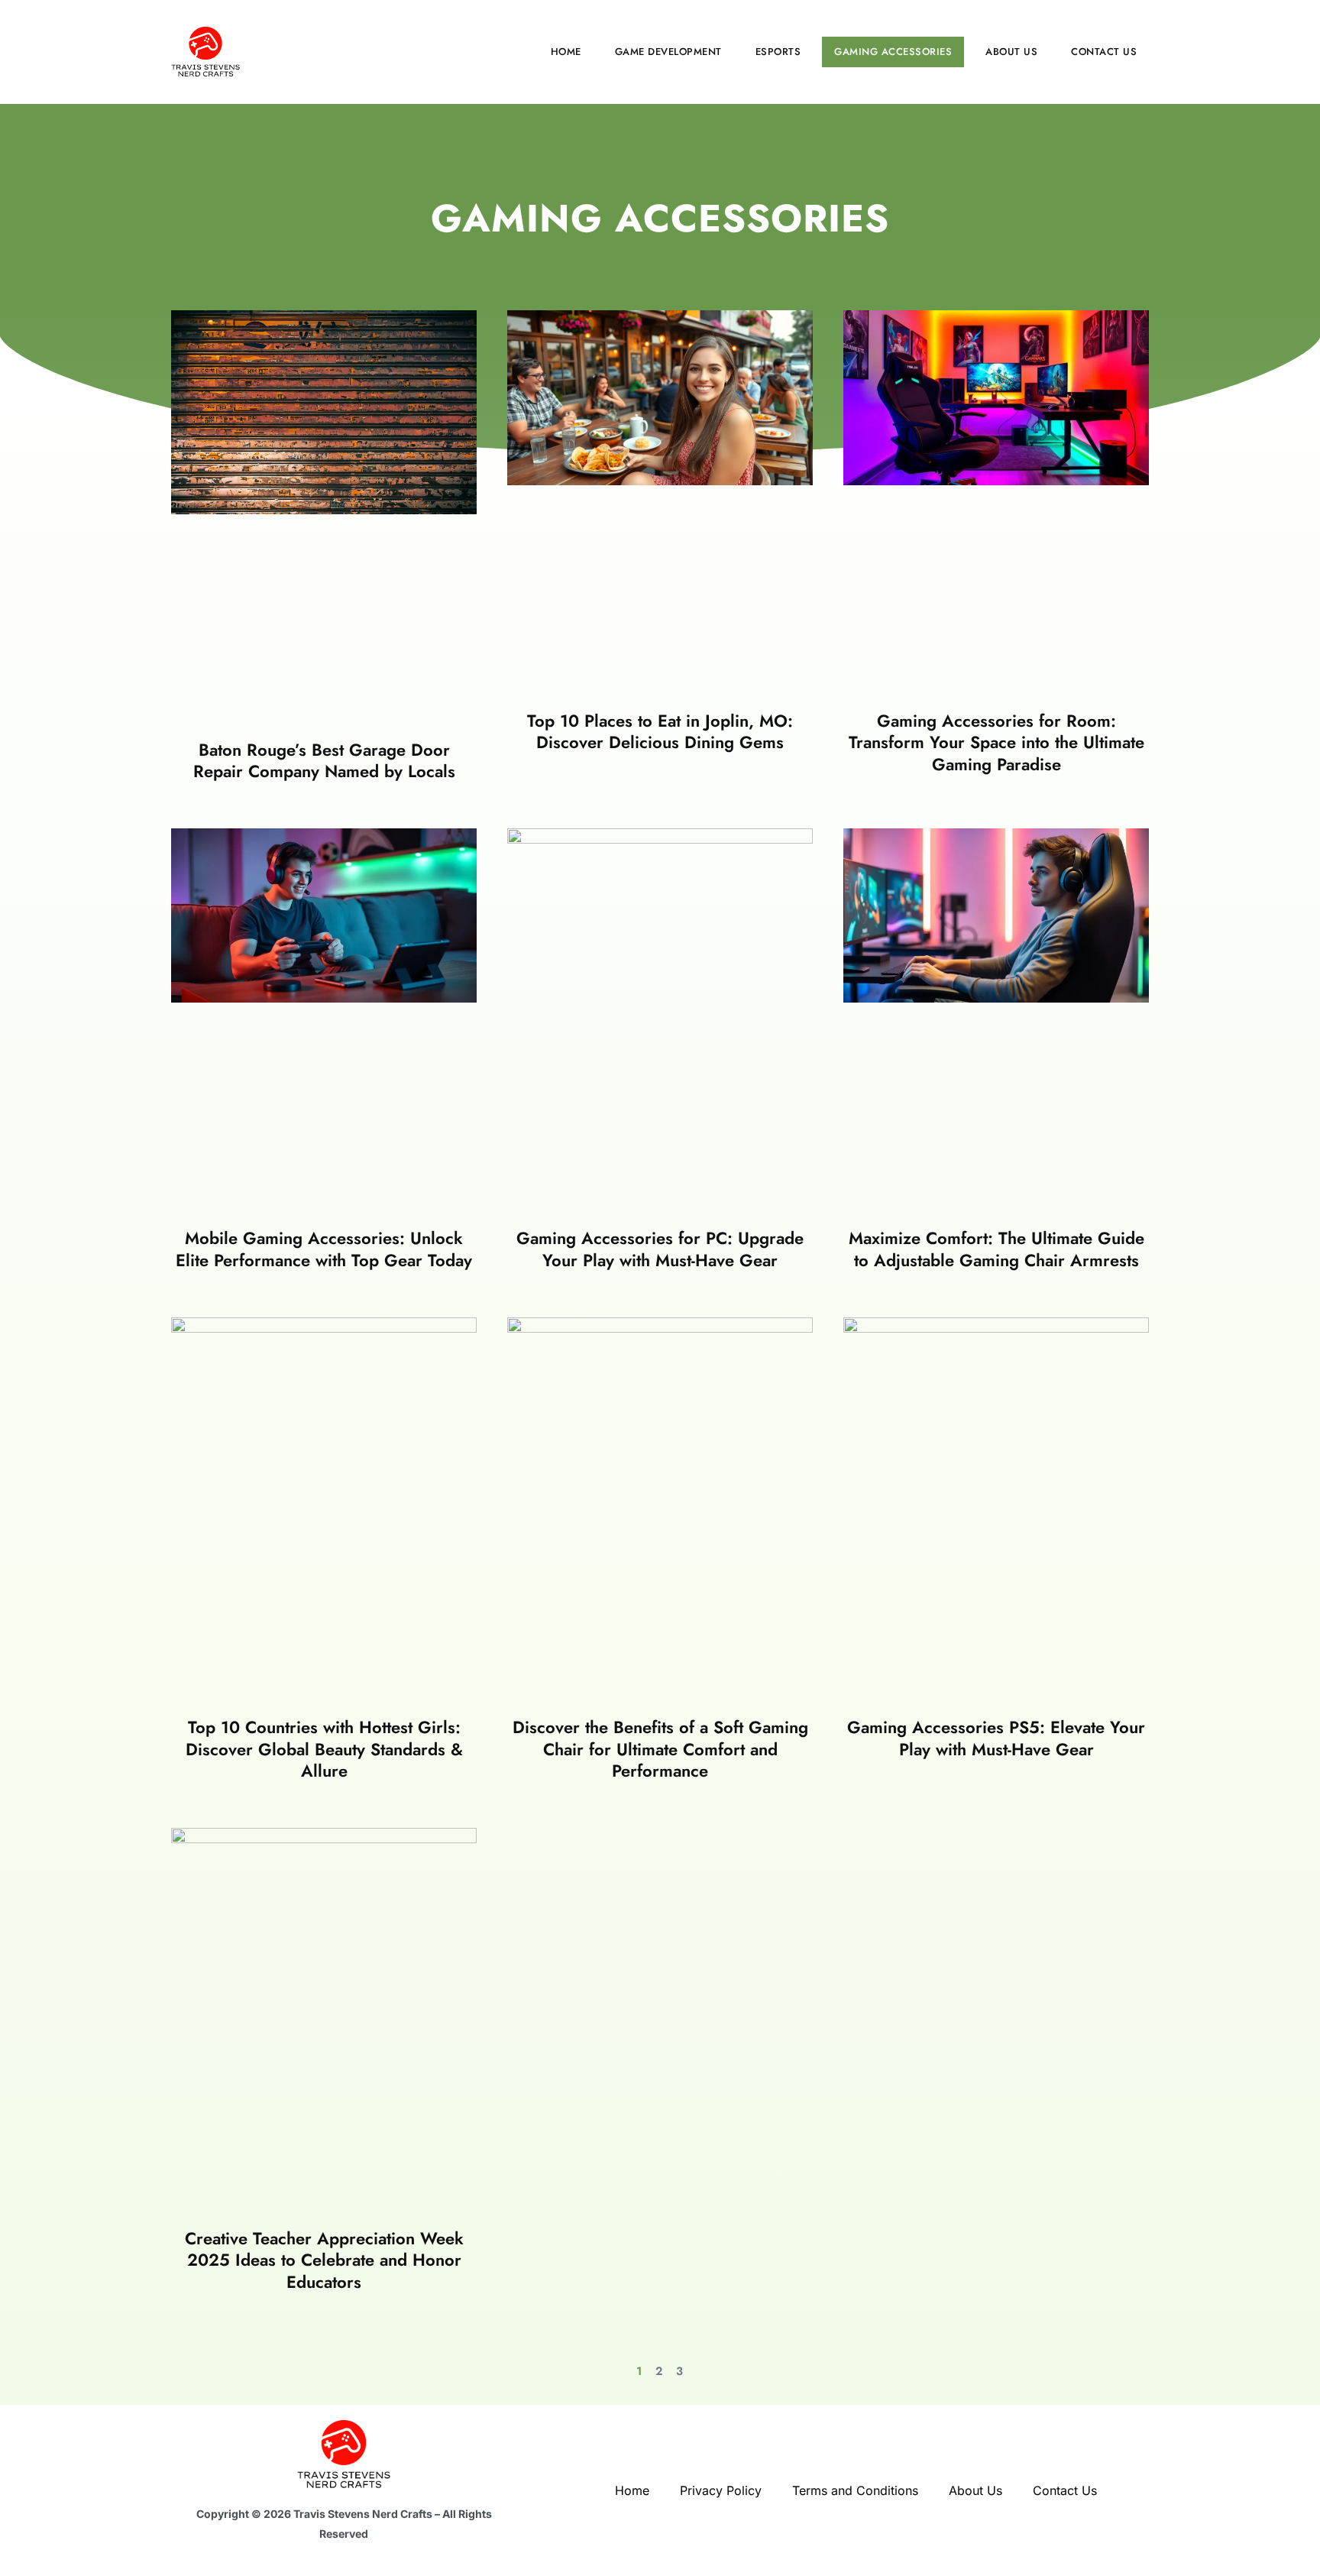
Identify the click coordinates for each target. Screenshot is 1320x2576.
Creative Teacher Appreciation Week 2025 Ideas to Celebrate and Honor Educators (324, 2260)
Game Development (668, 52)
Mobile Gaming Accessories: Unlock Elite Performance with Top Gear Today (324, 1249)
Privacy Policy (721, 2490)
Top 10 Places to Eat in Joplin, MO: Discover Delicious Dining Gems (660, 732)
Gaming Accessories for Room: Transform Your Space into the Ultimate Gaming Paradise (996, 742)
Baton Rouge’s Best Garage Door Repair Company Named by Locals (324, 761)
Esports (778, 52)
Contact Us (1104, 52)
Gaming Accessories (893, 52)
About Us (1011, 52)
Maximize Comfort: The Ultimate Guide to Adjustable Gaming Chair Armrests (996, 1249)
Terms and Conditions (855, 2490)
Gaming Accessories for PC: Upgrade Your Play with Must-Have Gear (660, 1249)
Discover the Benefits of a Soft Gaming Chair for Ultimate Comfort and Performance (660, 1749)
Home (566, 52)
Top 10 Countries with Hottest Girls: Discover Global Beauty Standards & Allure (324, 1749)
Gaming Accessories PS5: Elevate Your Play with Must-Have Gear (996, 1738)
